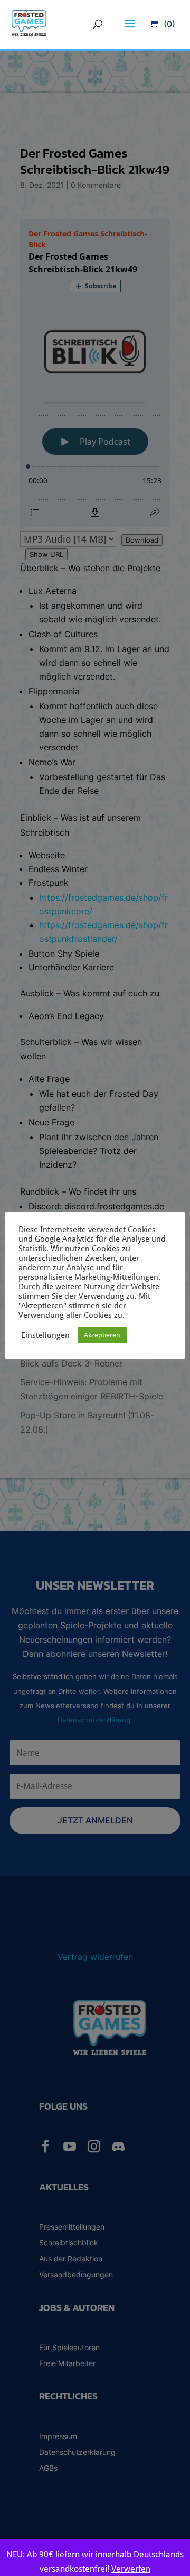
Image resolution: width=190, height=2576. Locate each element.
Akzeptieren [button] (102, 1335)
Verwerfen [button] (131, 2569)
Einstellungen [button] (45, 1335)
